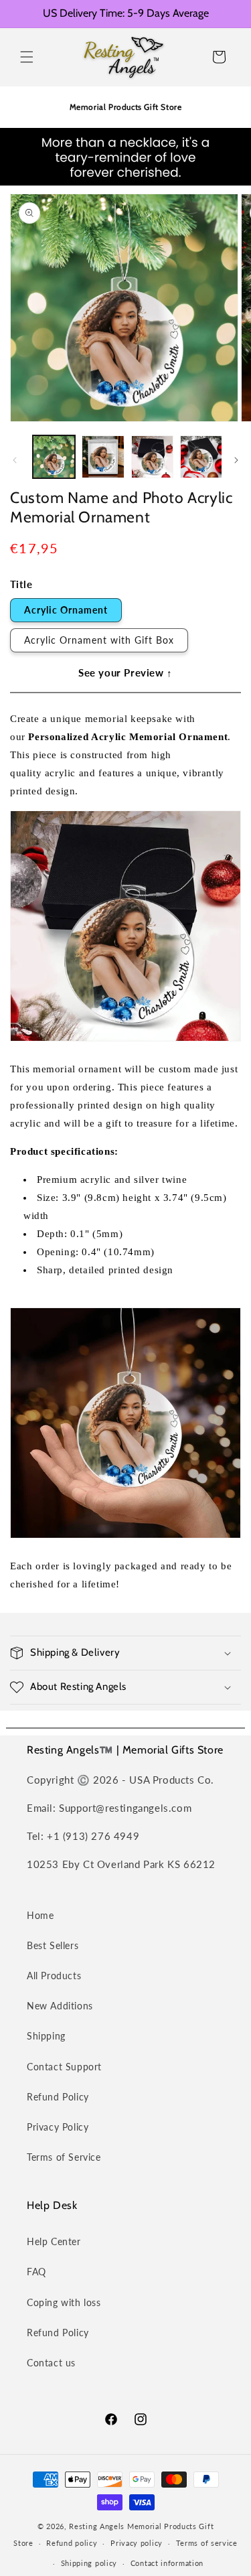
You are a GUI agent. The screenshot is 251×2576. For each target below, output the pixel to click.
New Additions (60, 2006)
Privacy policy (137, 2543)
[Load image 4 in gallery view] (201, 456)
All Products (54, 1976)
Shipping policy (89, 2563)
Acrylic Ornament (66, 610)
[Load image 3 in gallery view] (152, 456)
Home (40, 1915)
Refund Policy (58, 2097)
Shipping (46, 2036)
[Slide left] (15, 460)
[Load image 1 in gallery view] (54, 456)
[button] (27, 57)
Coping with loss (64, 2302)
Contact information (167, 2563)
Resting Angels (97, 2526)
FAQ (36, 2272)
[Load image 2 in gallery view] (103, 456)
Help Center (54, 2241)
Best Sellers (53, 1945)
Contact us (51, 2363)
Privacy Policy (58, 2127)
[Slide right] (236, 460)
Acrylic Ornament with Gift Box (99, 640)
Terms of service (207, 2543)
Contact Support (64, 2067)
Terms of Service (64, 2157)
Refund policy (72, 2543)
